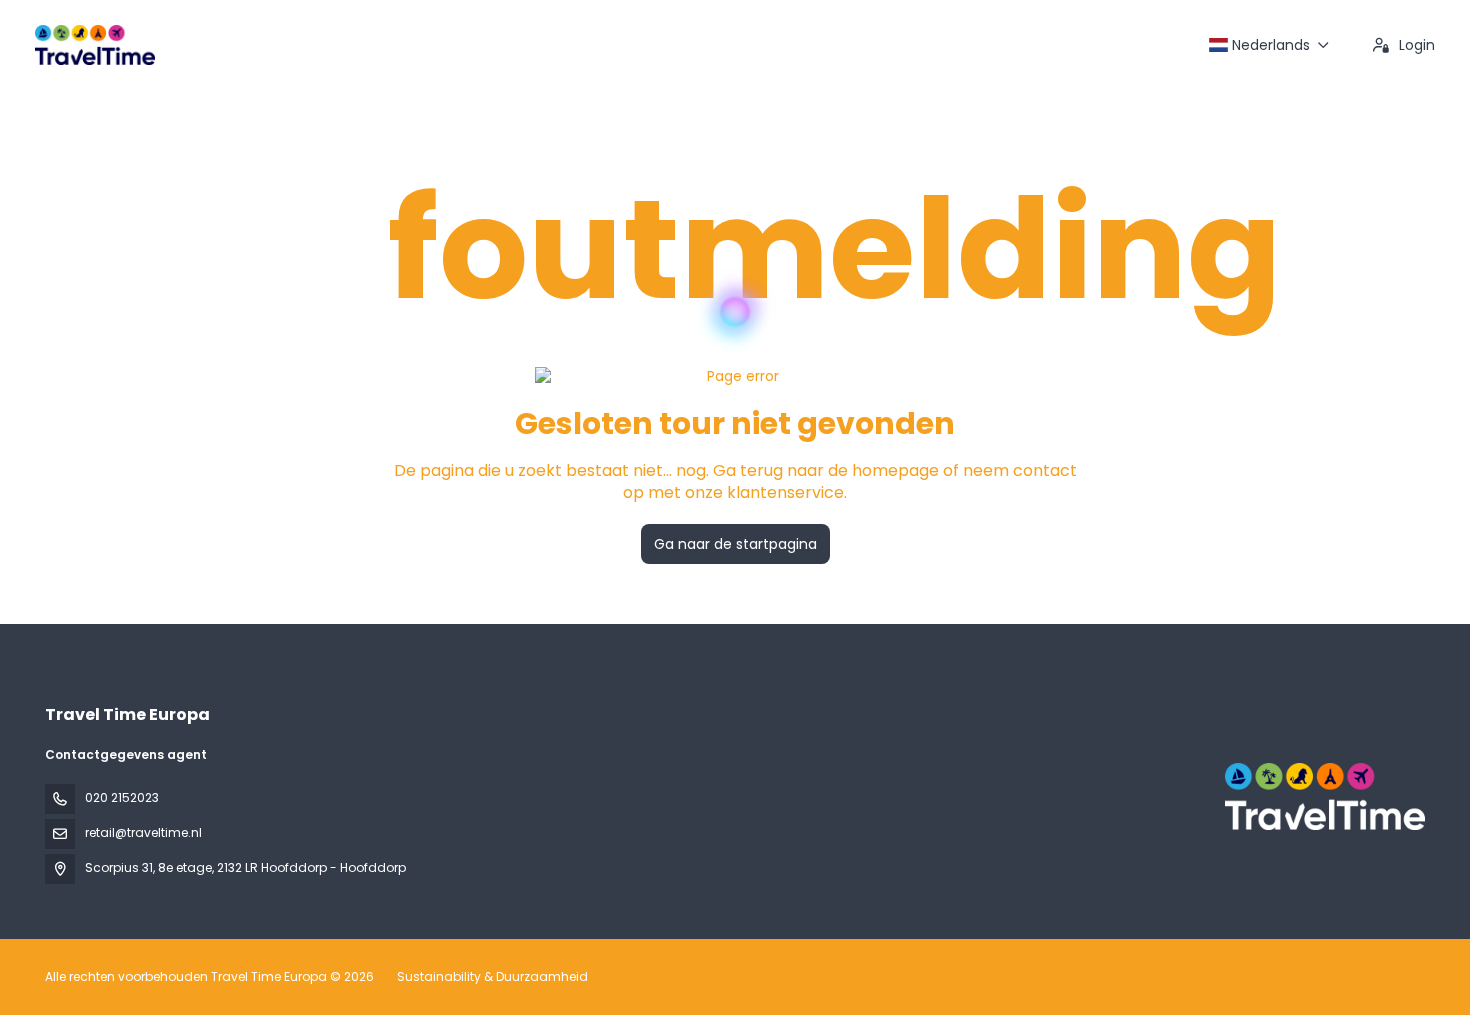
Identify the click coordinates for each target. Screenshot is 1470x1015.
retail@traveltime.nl (143, 832)
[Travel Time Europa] (1323, 796)
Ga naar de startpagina (735, 544)
